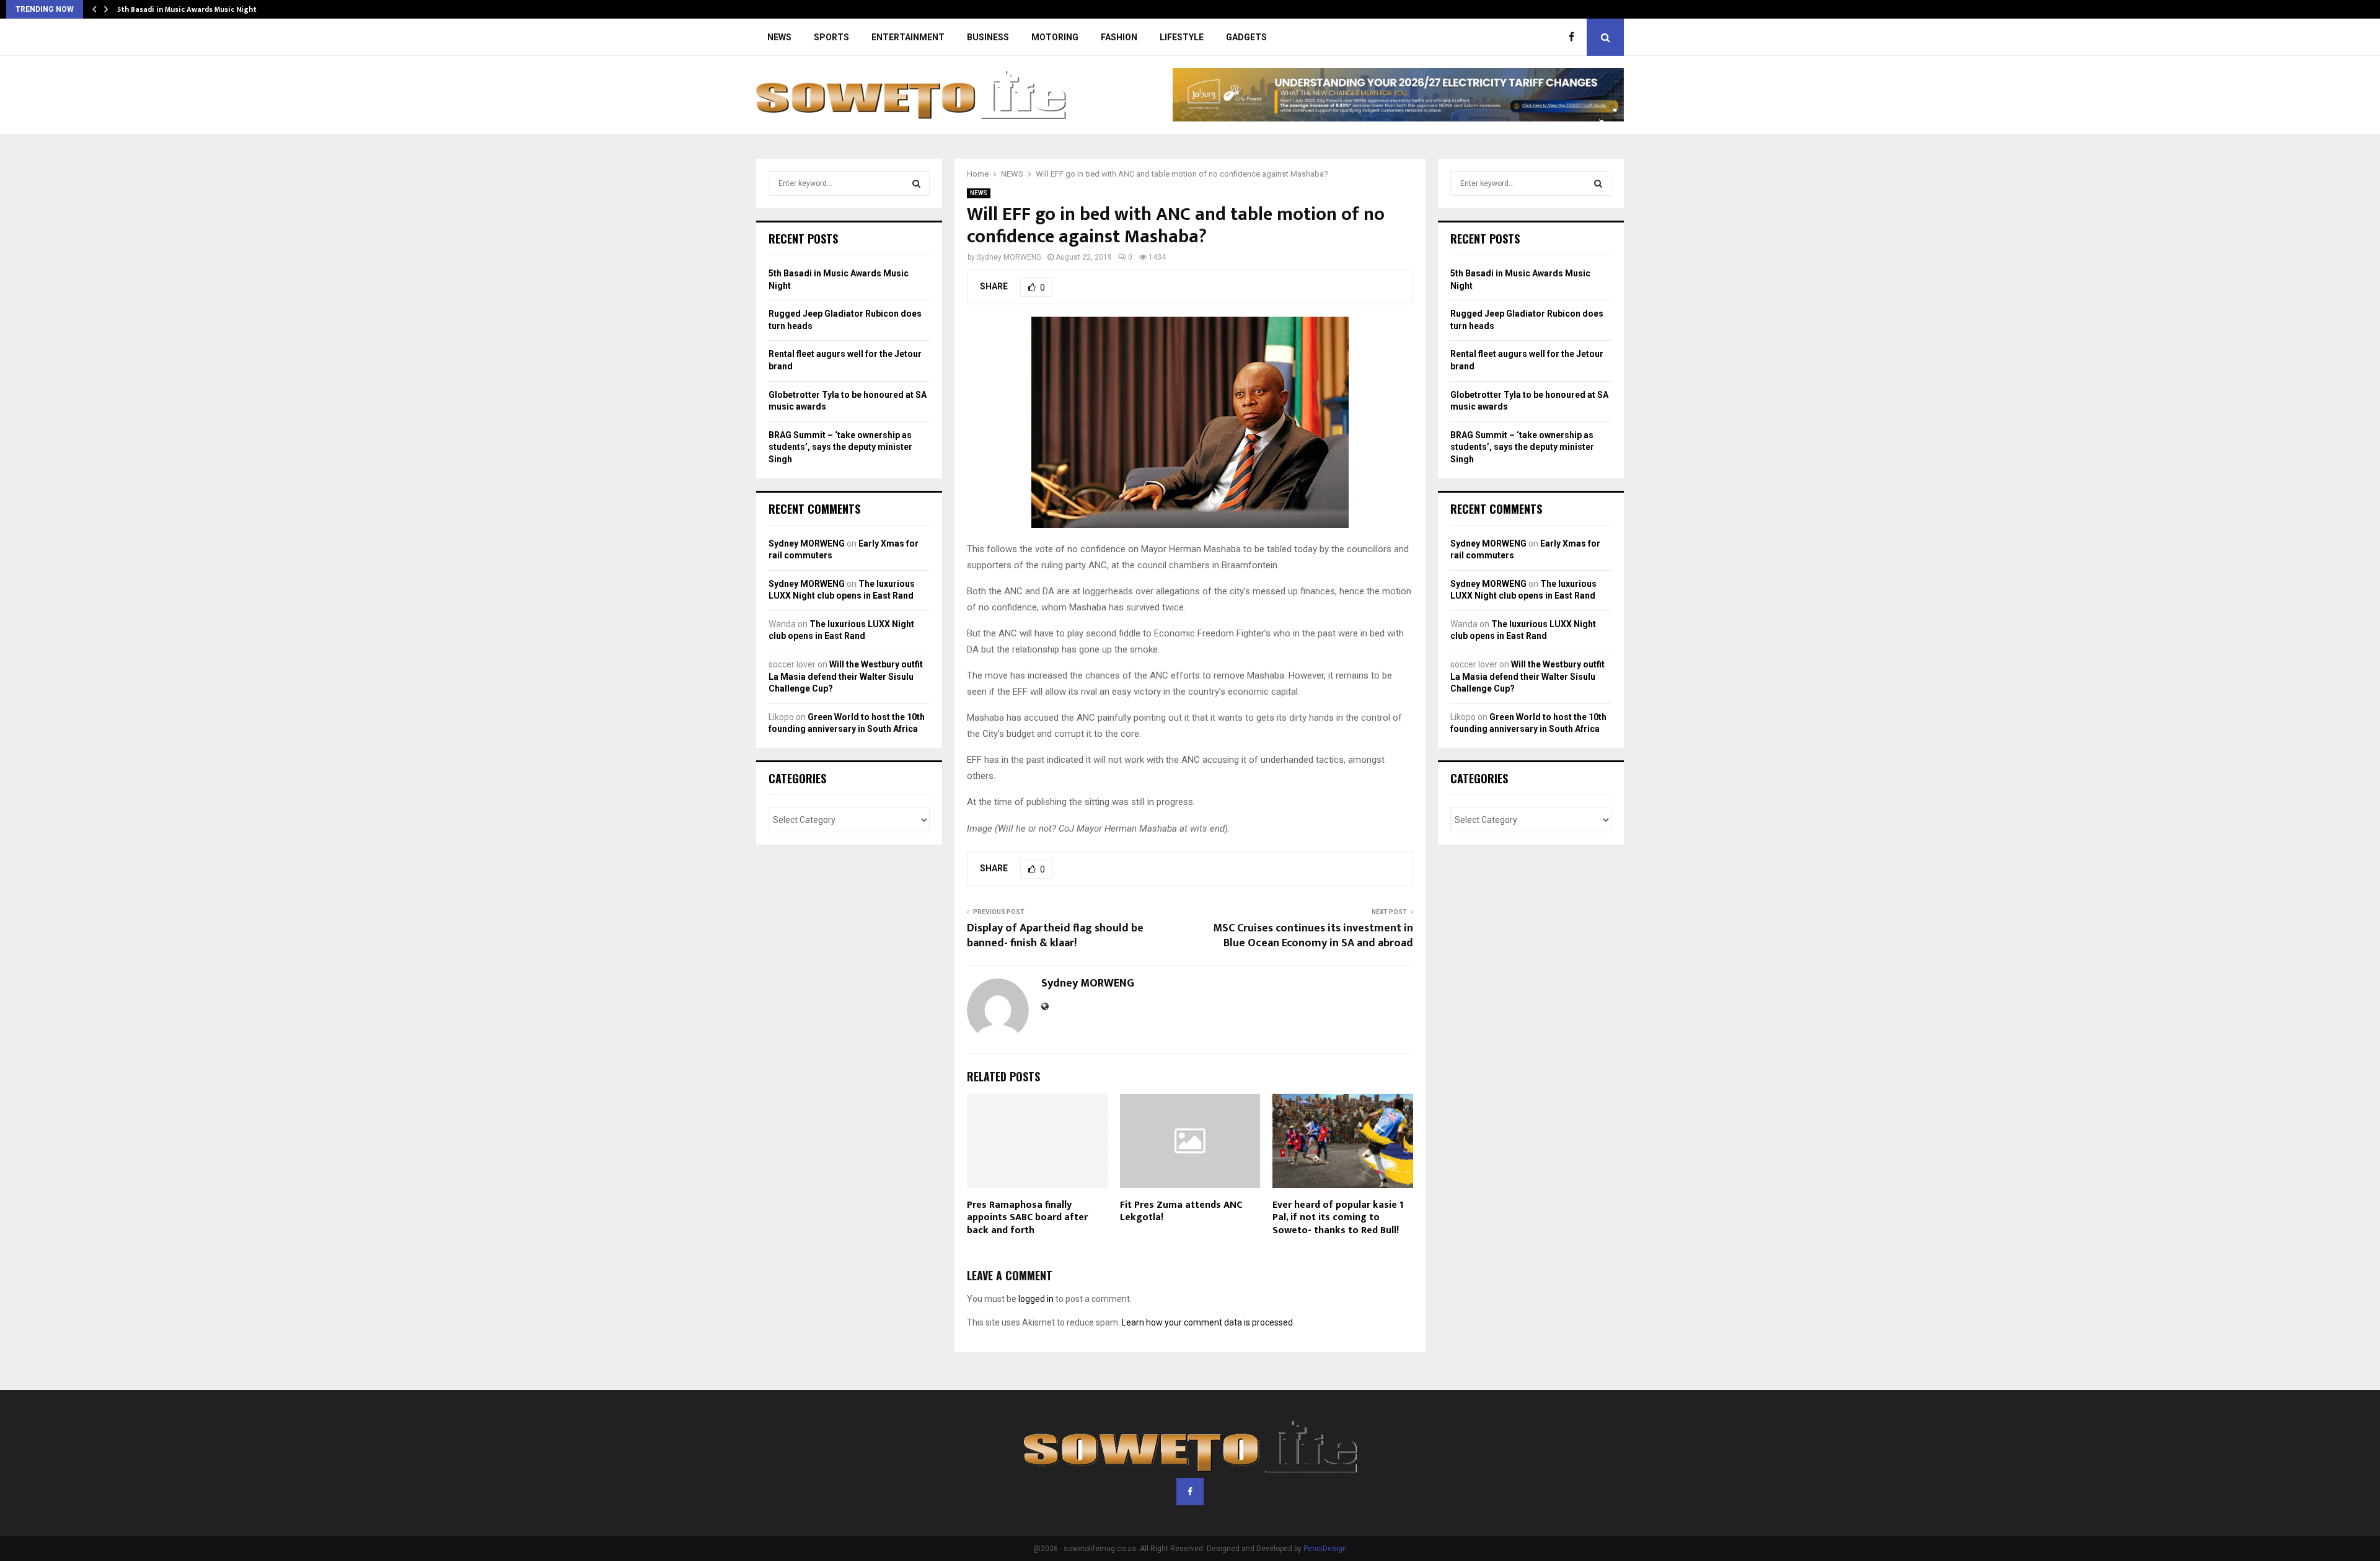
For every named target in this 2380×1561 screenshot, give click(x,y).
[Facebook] (1575, 37)
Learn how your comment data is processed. (1208, 1322)
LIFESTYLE (1182, 37)
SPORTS (831, 37)
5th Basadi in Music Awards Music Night (187, 9)
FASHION (1119, 37)
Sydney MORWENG (1009, 257)
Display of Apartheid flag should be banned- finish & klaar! (1055, 936)
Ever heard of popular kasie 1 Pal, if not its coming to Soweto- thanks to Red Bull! (1338, 1218)
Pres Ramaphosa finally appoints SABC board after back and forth (1027, 1218)
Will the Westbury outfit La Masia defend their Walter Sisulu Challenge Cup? (846, 676)
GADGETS (1246, 37)
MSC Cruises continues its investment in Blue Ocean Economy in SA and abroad (1313, 936)
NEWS (779, 37)
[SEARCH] (916, 183)
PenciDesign (1325, 1549)
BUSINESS (988, 37)
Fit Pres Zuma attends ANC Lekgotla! (1181, 1211)
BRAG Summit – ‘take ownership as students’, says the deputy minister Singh (840, 447)
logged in (1036, 1299)
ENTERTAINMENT (908, 37)
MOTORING (1055, 37)
